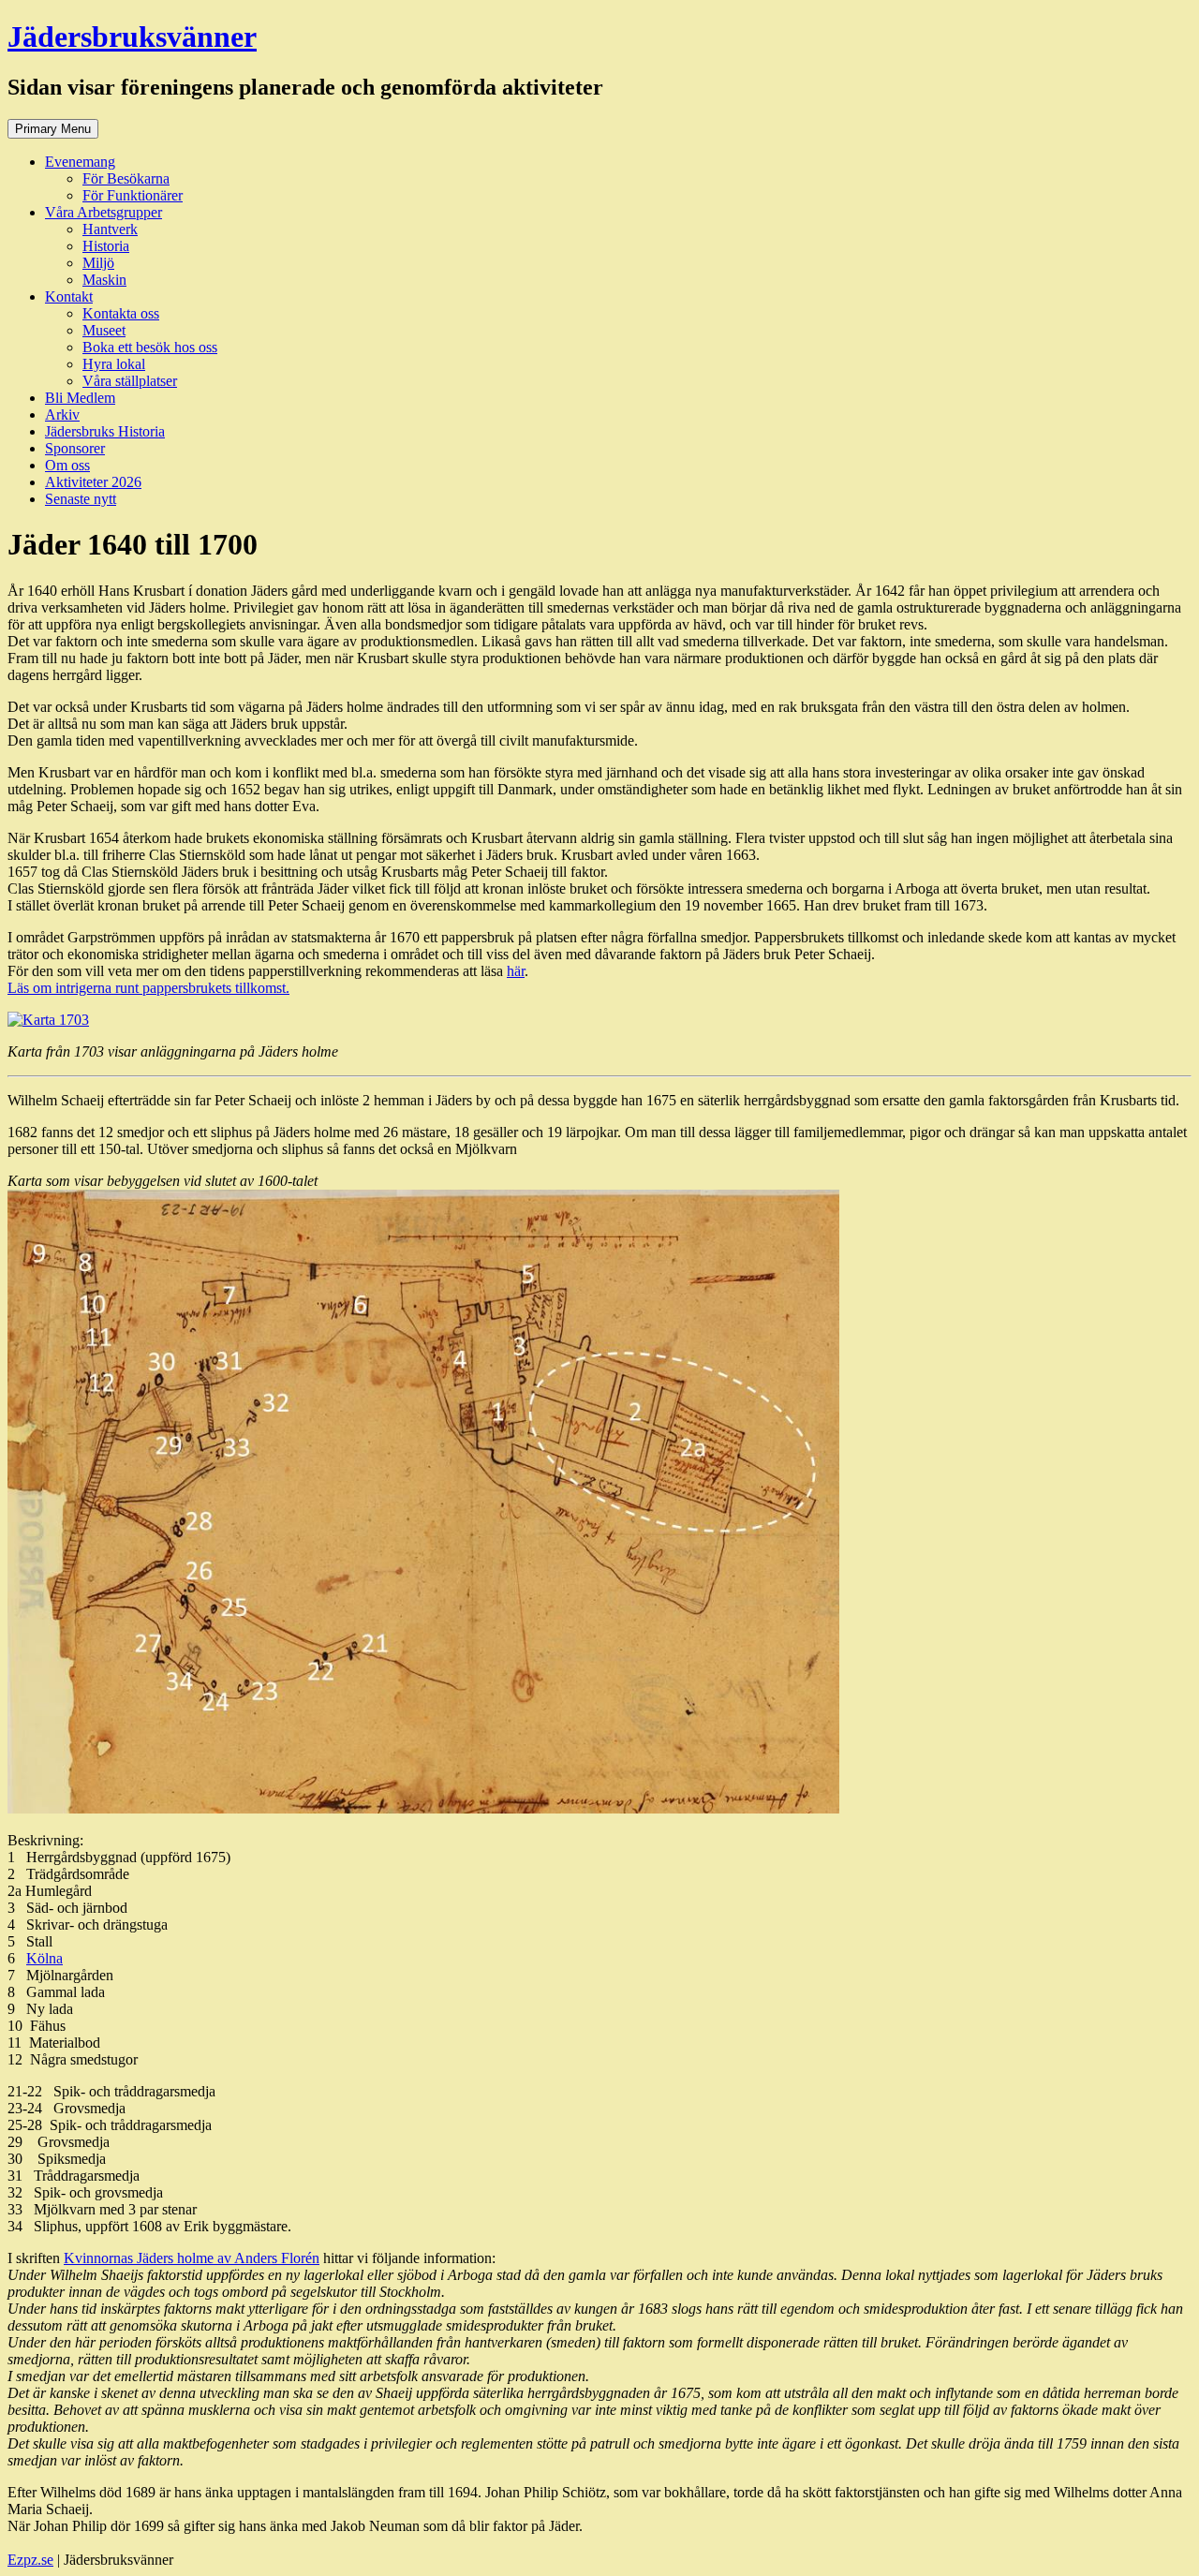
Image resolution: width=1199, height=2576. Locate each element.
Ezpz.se (30, 2560)
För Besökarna (126, 178)
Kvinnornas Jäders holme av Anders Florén (192, 2258)
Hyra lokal (114, 364)
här (516, 971)
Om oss (67, 465)
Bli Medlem (80, 398)
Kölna (44, 1958)
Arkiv (62, 415)
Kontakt (69, 296)
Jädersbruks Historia (105, 431)
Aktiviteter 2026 (93, 482)
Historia (106, 246)
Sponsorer (75, 448)
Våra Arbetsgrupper (104, 212)
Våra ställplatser (130, 381)
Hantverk (110, 229)
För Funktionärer (133, 195)
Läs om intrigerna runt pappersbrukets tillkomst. (148, 988)
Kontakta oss (121, 313)
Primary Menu (53, 129)
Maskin (104, 280)
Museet (104, 330)
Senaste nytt (81, 499)
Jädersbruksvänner (132, 37)
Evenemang (80, 162)
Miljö (98, 263)
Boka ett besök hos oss (150, 347)
